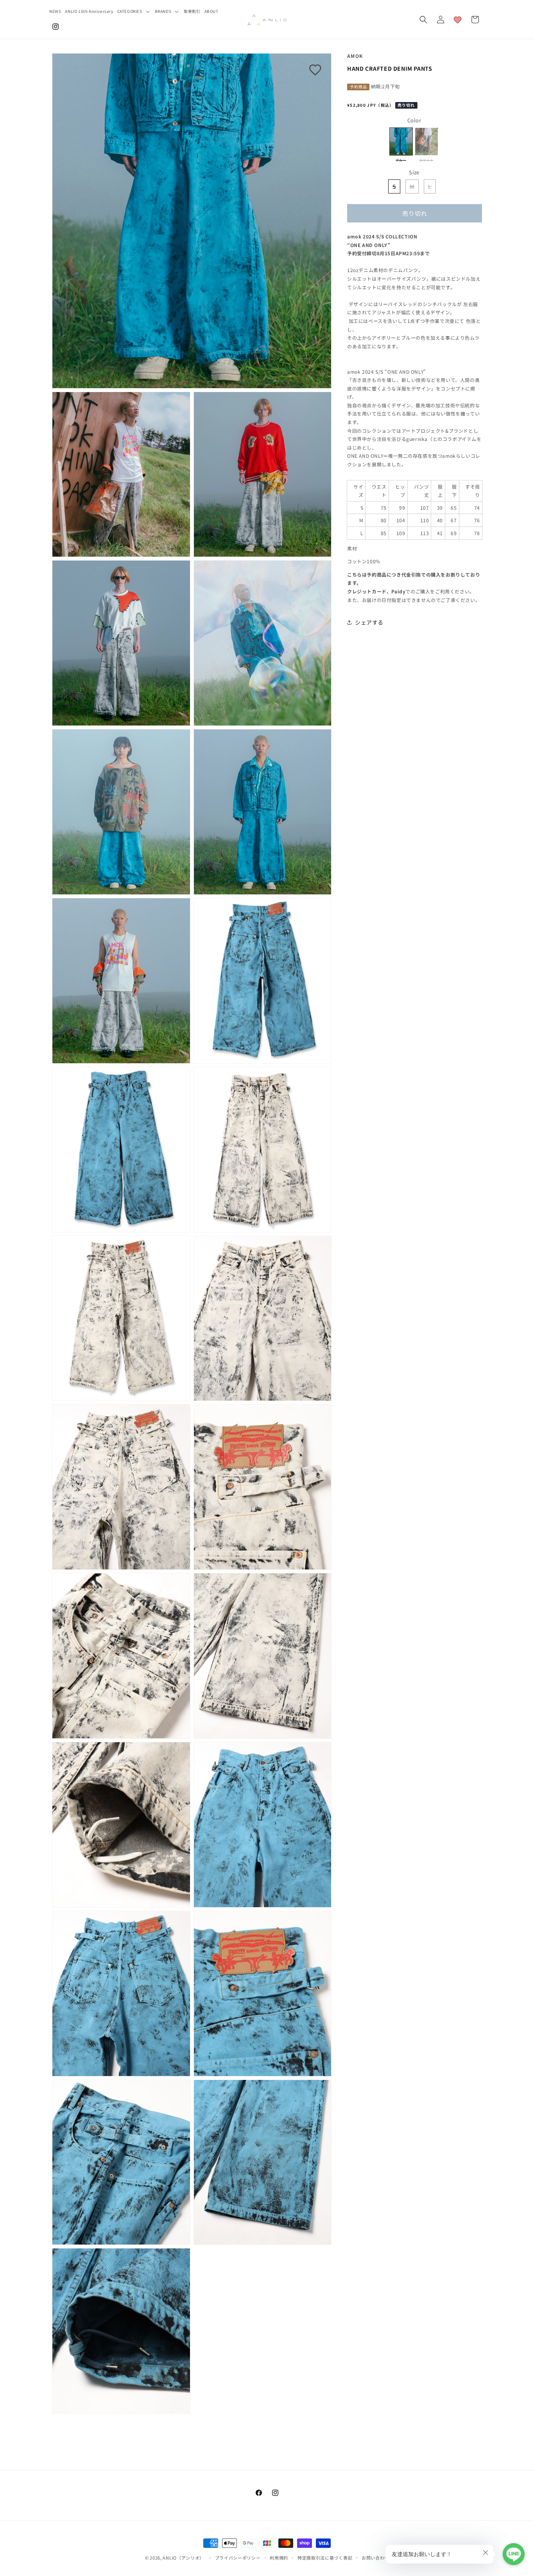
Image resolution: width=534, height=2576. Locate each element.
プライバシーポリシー (238, 2558)
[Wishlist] (458, 20)
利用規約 (279, 2558)
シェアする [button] (369, 622)
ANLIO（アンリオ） (183, 2558)
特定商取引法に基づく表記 (325, 2558)
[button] (134, 11)
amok (355, 56)
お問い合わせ (375, 2558)
